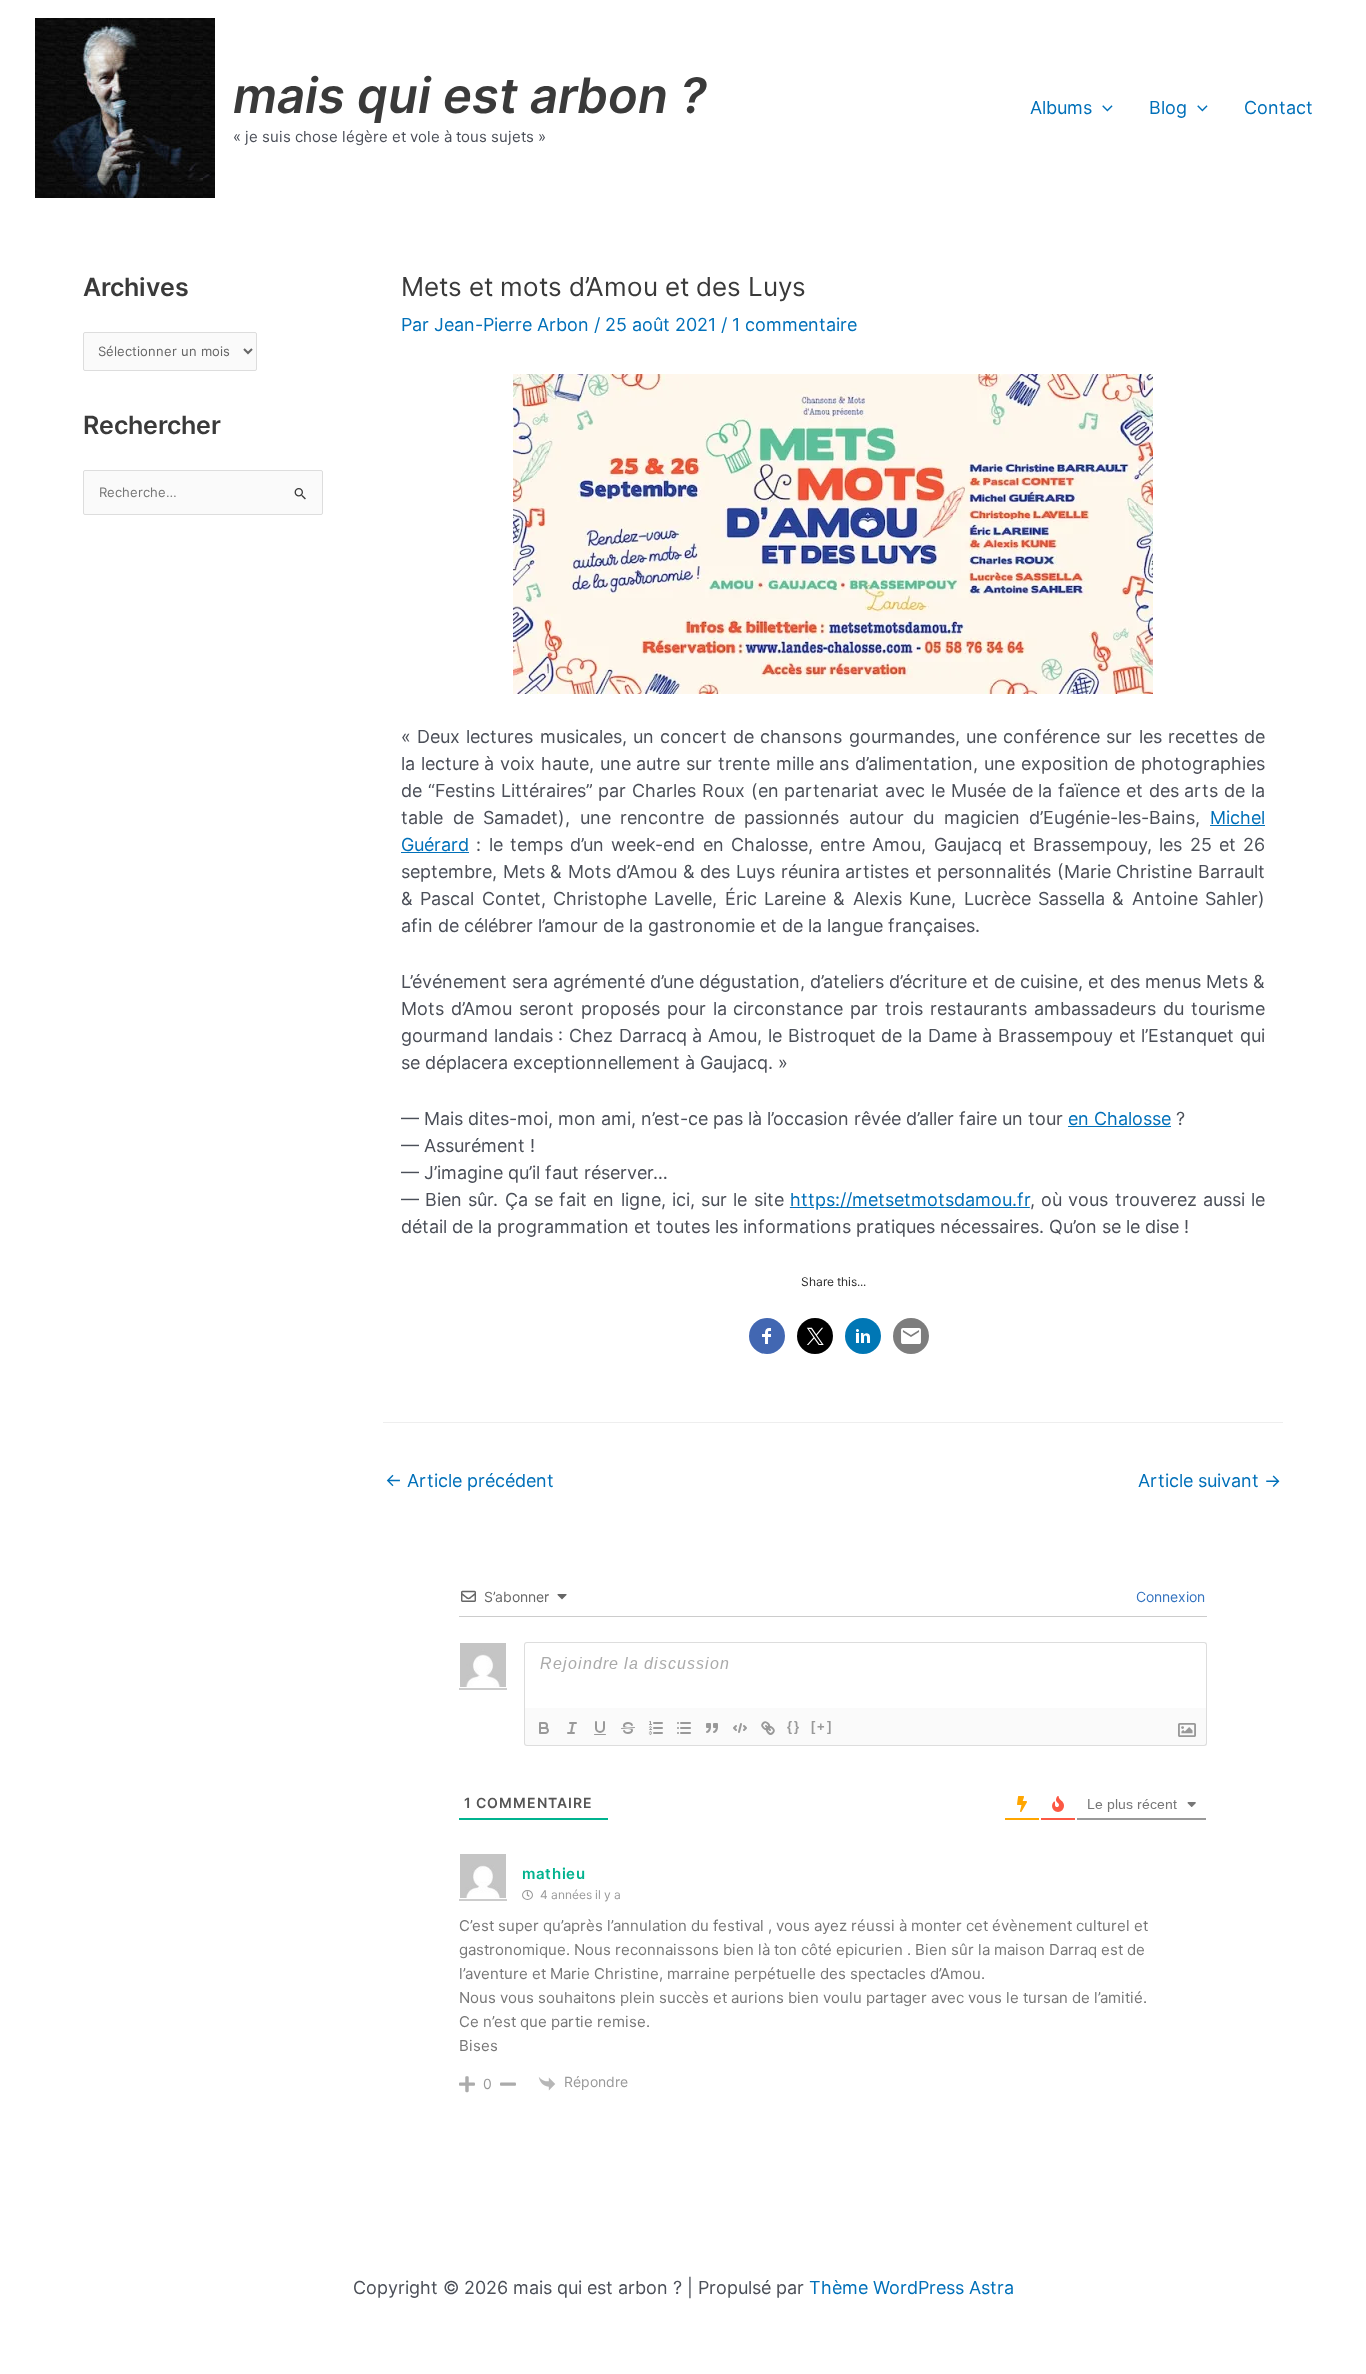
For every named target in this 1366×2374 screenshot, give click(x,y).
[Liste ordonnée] (656, 1728)
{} (794, 1726)
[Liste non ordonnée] (684, 1728)
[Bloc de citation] (712, 1728)
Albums (1061, 107)
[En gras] (544, 1728)
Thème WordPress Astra (911, 2287)
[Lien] (768, 1728)
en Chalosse (1119, 1118)
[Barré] (628, 1728)
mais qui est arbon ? (470, 95)
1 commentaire (794, 324)
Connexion (1168, 1596)
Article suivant (1209, 1480)
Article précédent (469, 1480)
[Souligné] (600, 1728)
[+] (822, 1726)
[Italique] (572, 1728)
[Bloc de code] (740, 1728)
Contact (1278, 107)
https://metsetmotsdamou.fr (910, 1199)
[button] (1102, 108)
